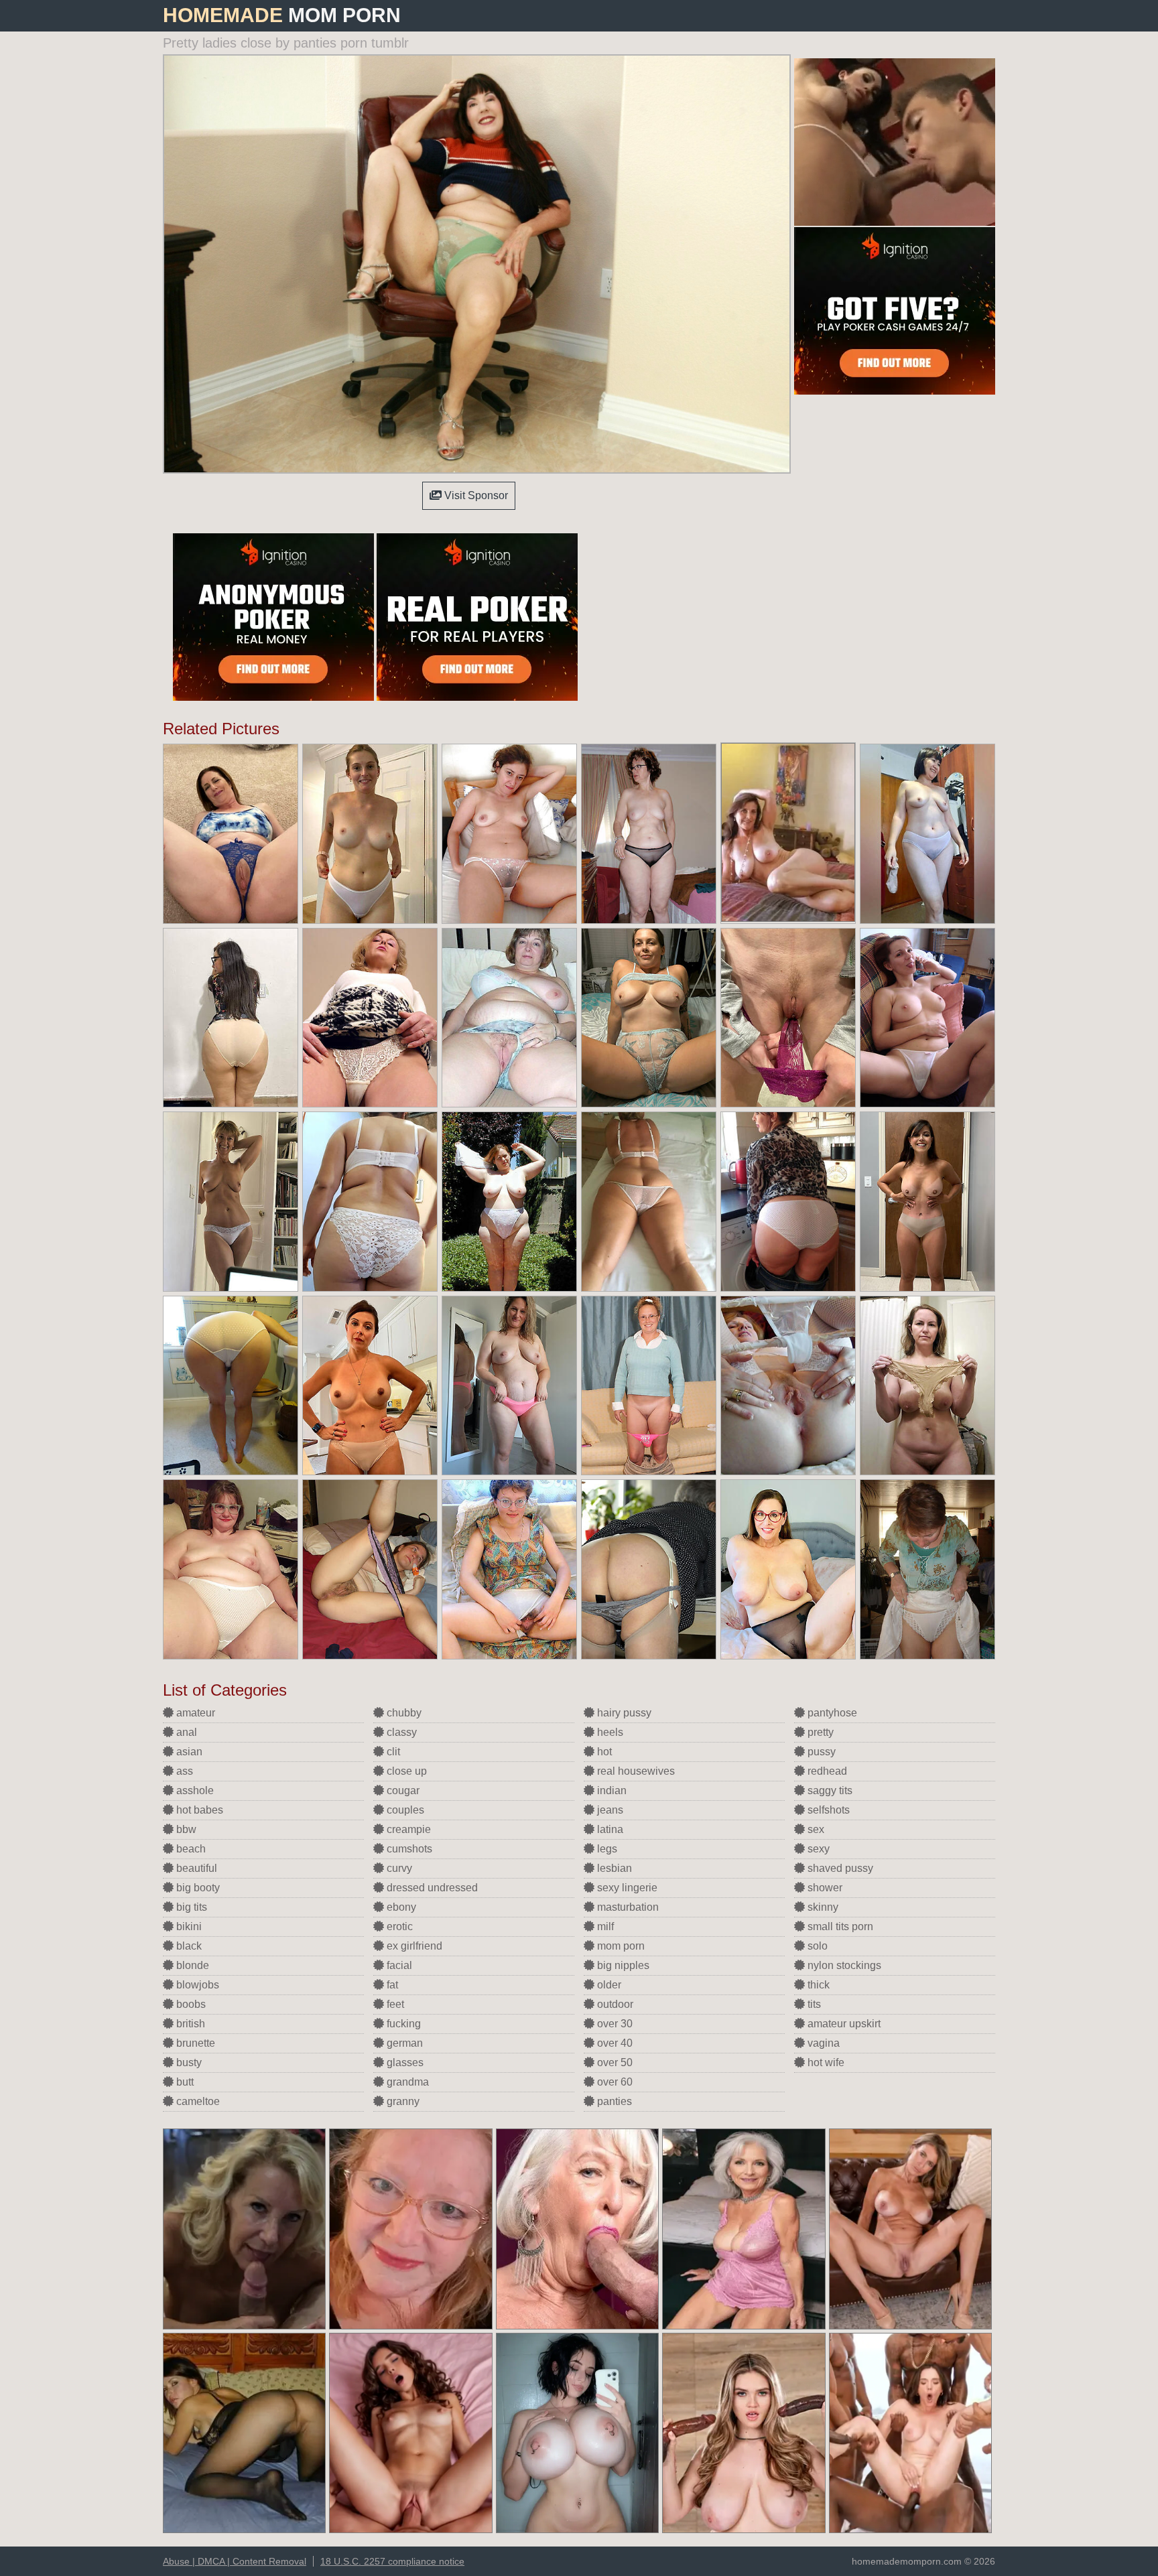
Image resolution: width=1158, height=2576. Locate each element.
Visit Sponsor (475, 495)
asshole (194, 1790)
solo (816, 1946)
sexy (817, 1849)
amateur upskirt (843, 2024)
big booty (197, 1888)
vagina (822, 2043)
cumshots (408, 1849)
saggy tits (829, 1790)
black (188, 1946)
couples (404, 1810)
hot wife (825, 2062)
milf (604, 1926)
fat (391, 1985)
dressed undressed (431, 1888)
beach (190, 1849)
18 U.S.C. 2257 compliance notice (392, 2561)
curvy (398, 1868)
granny (402, 2101)
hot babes (198, 1810)
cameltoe (197, 2101)
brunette (194, 2043)
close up (405, 1771)
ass (183, 1771)
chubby (403, 1713)
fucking (402, 2024)
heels (609, 1732)
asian (188, 1752)
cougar (402, 1790)
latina (609, 1829)
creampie (407, 1829)
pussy (820, 1752)
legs (606, 1849)
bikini (188, 1926)
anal (185, 1732)
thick (817, 1985)
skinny (822, 1907)
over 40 (614, 2043)
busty (188, 2062)
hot (603, 1752)
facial (398, 1965)
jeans (609, 1810)
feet (394, 2004)
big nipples (622, 1965)
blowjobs (196, 1985)
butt (184, 2082)
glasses (404, 2062)
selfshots (827, 1810)
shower (824, 1888)
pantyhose (831, 1713)
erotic (398, 1926)
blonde (191, 1965)
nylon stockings (843, 1965)
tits (813, 2004)
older (608, 1985)
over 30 (614, 2024)
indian (610, 1790)
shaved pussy (839, 1868)
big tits (190, 1907)
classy (400, 1732)
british (189, 2024)
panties (613, 2101)
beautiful (195, 1868)
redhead (826, 1771)
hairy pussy (623, 1713)
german (403, 2043)
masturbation (627, 1907)
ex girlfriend (413, 1946)
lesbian (613, 1868)
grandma (406, 2082)
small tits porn (839, 1926)
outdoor (614, 2004)
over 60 (614, 2082)
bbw (185, 1829)
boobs (190, 2004)
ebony (400, 1907)
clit (392, 1752)
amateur (194, 1713)
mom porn (620, 1946)
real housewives (635, 1771)
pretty (819, 1732)
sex (815, 1829)
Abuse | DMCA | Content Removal (235, 2561)
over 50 (614, 2062)
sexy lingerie (626, 1888)
